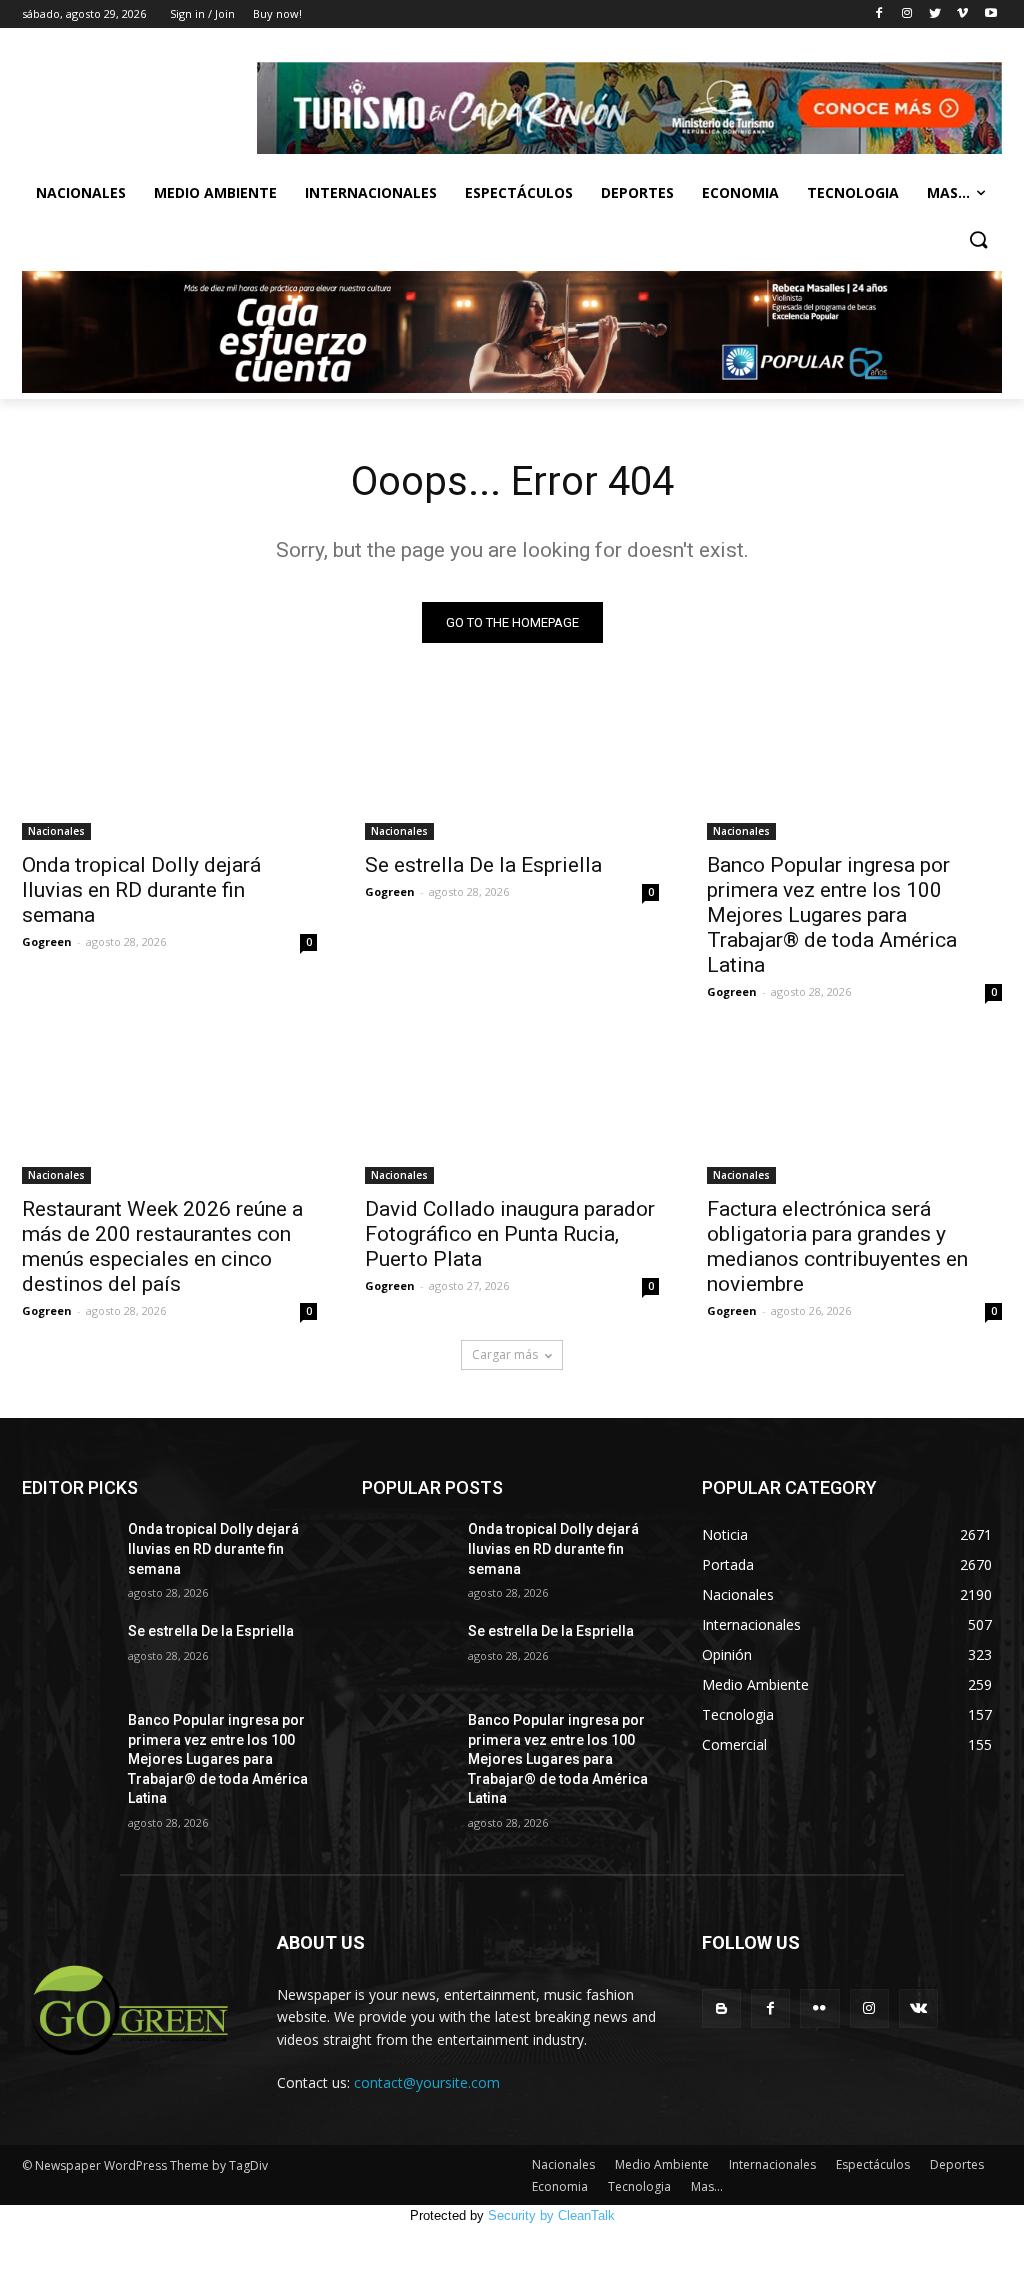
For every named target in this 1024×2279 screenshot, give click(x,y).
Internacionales (371, 192)
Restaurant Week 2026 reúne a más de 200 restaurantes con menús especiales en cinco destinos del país (162, 1246)
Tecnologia (853, 192)
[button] (978, 241)
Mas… (707, 2186)
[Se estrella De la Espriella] (512, 766)
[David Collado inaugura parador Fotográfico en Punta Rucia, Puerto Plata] (512, 1110)
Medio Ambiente (215, 192)
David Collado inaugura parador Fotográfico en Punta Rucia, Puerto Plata (510, 1234)
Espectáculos (519, 192)
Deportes (637, 192)
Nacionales (81, 192)
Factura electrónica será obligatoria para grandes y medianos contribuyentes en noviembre (837, 1246)
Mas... (948, 192)
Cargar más (505, 1354)
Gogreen (47, 941)
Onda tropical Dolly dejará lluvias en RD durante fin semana (141, 890)
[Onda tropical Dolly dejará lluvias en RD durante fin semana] (169, 766)
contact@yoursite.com (427, 2082)
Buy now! (277, 13)
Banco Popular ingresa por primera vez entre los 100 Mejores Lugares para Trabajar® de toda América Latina (832, 915)
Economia (740, 192)
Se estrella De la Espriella (483, 865)
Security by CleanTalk (551, 2215)
